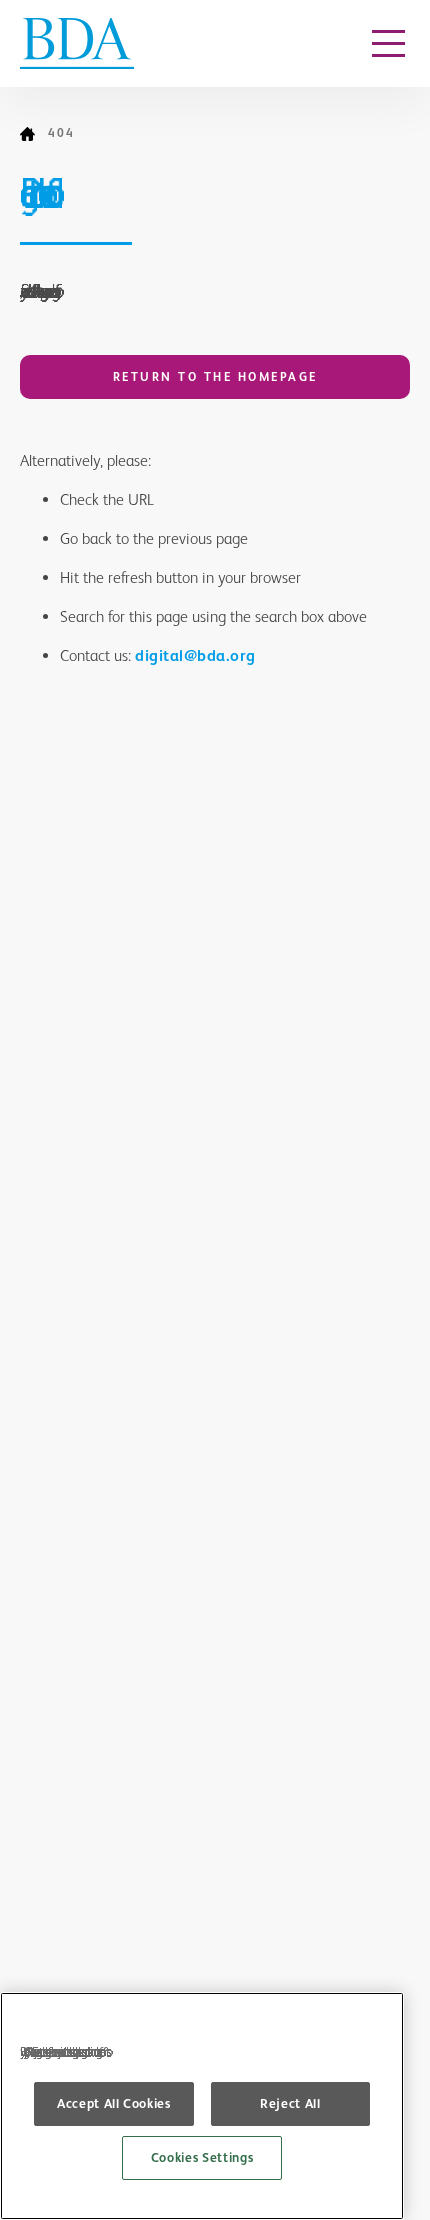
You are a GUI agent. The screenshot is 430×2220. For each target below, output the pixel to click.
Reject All (290, 2103)
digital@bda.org (195, 655)
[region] (202, 2106)
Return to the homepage (215, 377)
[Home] (34, 134)
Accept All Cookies (114, 2103)
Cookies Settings (202, 2157)
